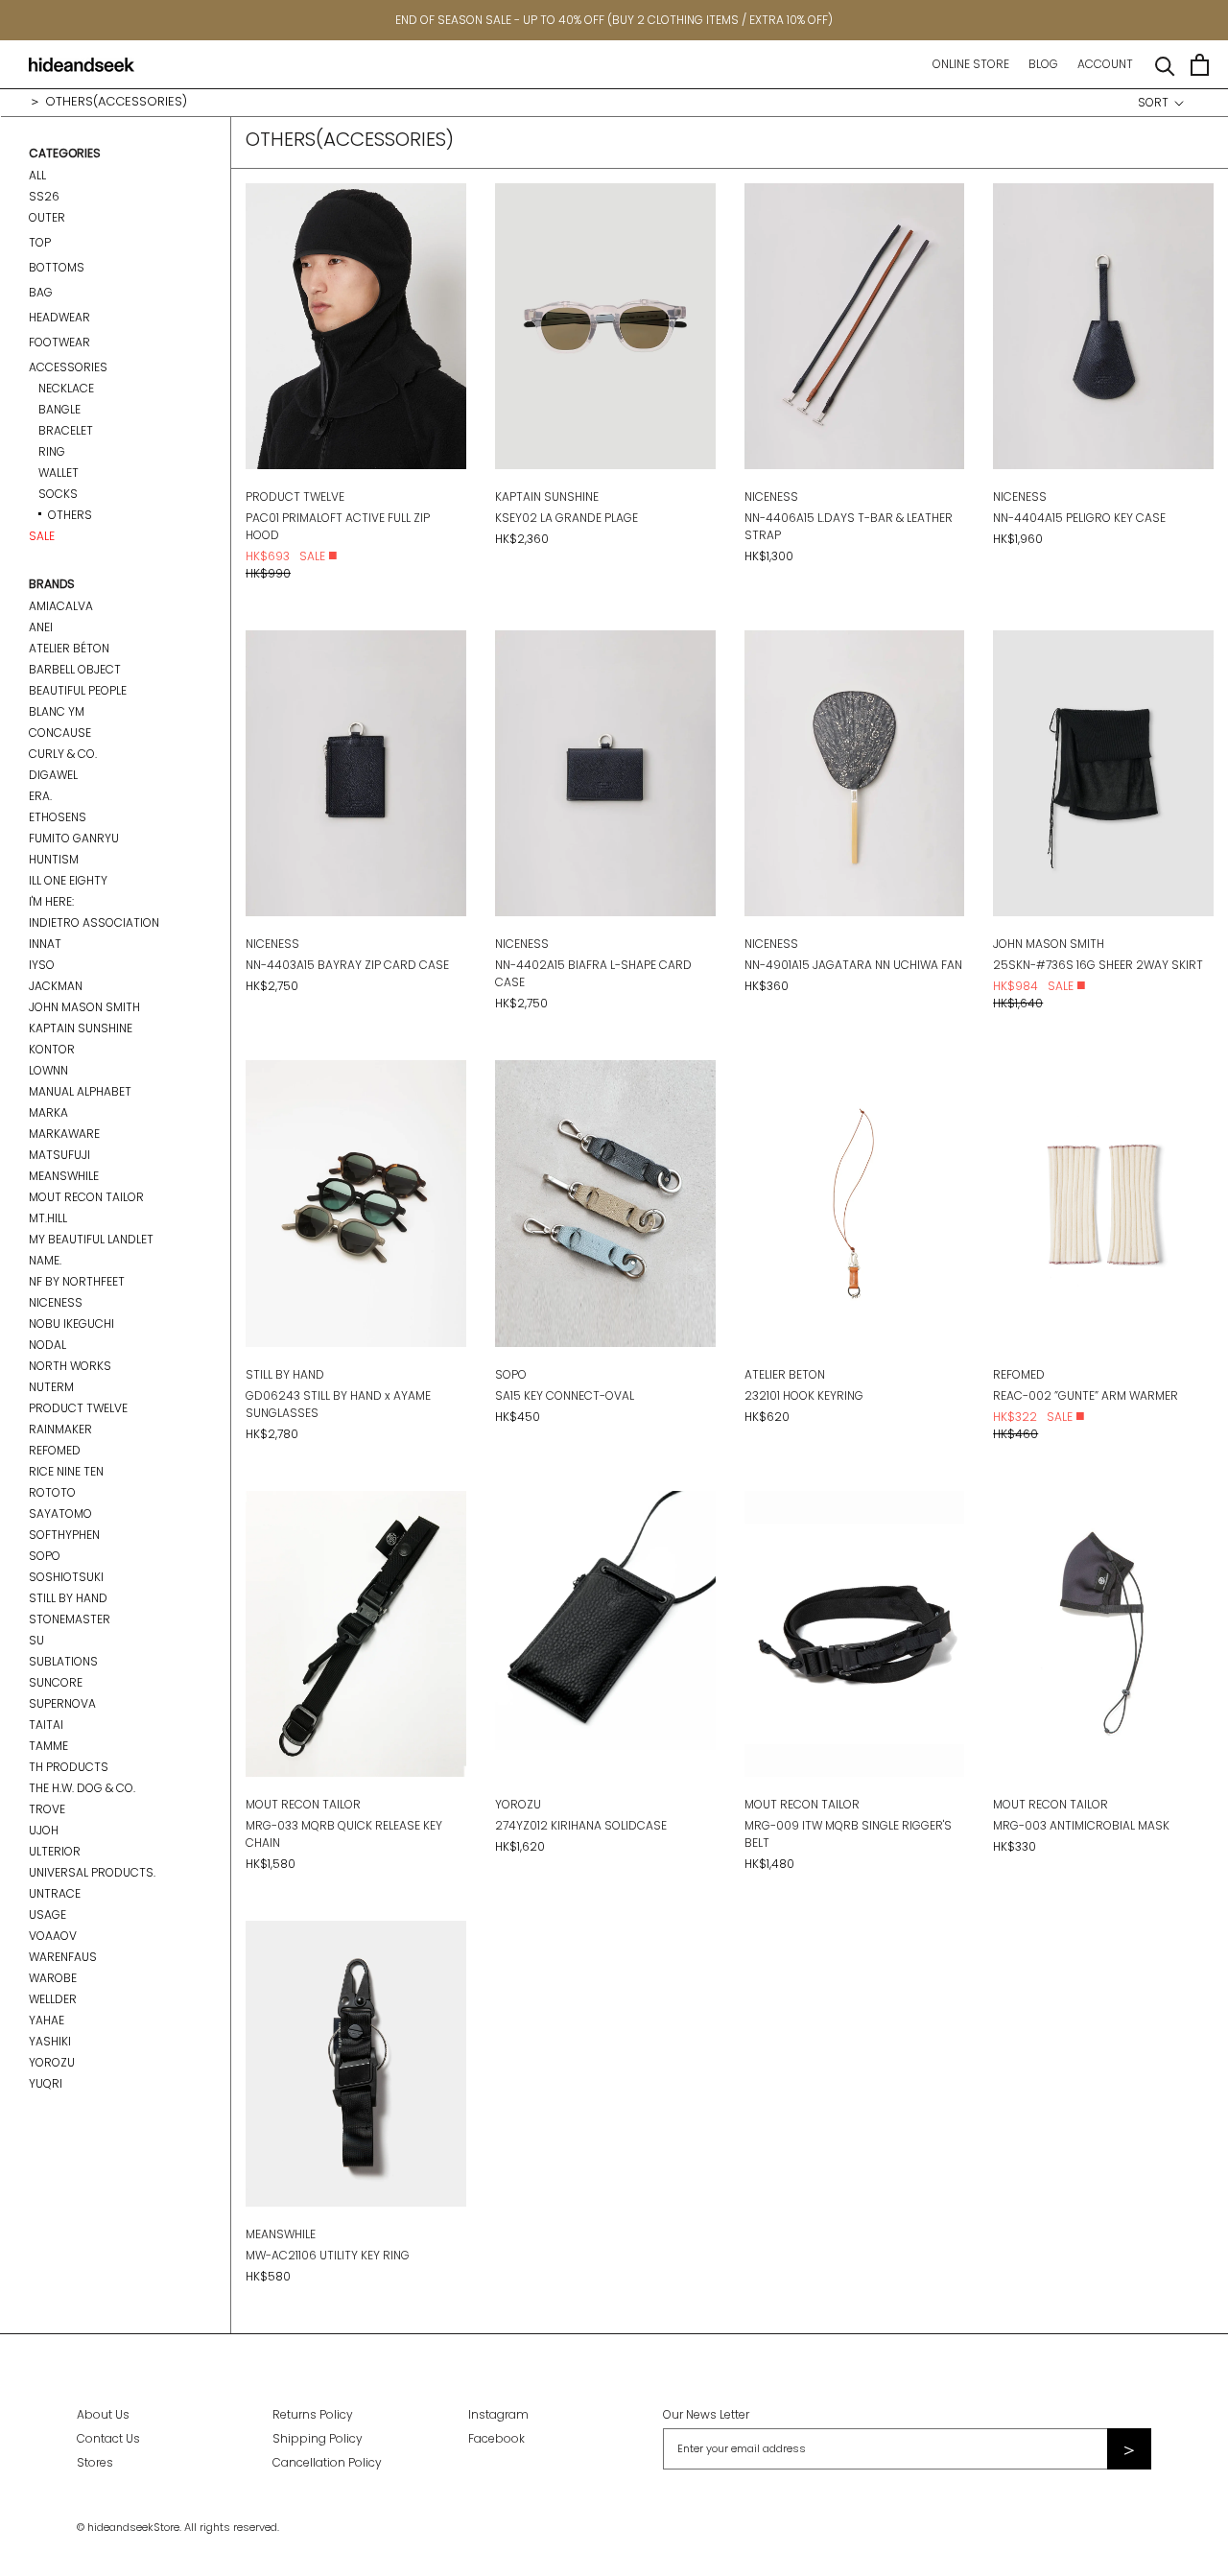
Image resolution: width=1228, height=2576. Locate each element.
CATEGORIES (65, 153)
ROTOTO (52, 1492)
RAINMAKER (60, 1429)
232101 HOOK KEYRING (804, 1395)
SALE (42, 536)
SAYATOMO (60, 1513)
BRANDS (52, 584)
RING (52, 451)
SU (36, 1640)
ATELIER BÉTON (69, 648)
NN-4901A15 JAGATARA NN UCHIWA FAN (853, 965)
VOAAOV (53, 1936)
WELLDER (53, 1999)
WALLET (59, 473)
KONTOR (52, 1049)
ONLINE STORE (971, 64)
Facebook (496, 2438)
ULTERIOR (55, 1851)
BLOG (1043, 64)
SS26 (44, 196)
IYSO (42, 965)
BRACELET (66, 430)
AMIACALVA (61, 606)
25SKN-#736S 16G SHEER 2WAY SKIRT (1098, 965)
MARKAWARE (64, 1134)
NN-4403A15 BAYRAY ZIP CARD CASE (347, 965)
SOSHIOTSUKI (66, 1577)
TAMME (48, 1746)
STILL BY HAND (68, 1598)
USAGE (47, 1914)
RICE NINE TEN (66, 1471)
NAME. (45, 1260)
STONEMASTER (70, 1619)
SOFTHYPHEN (64, 1535)
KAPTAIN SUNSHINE (81, 1028)
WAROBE (53, 1978)
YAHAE (47, 2020)
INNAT (45, 944)
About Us (103, 2414)
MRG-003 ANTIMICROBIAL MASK (1081, 1825)
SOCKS (58, 494)
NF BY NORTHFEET (77, 1281)
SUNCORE (56, 1682)
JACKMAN (56, 986)
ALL (37, 175)
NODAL (47, 1345)
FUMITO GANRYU (74, 838)
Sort (1155, 102)
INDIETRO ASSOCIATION (94, 922)
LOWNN (48, 1070)
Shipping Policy (318, 2438)
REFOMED (55, 1450)
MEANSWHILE (64, 1176)
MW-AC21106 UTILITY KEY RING (328, 2255)
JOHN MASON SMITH (84, 1007)
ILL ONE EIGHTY (68, 880)
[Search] (1165, 65)
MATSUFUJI (59, 1155)
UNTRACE (55, 1893)
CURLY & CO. (63, 754)
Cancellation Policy (327, 2462)
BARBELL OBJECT (75, 669)
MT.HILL (48, 1218)
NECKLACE (66, 388)
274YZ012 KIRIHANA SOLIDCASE (581, 1825)
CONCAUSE (60, 733)
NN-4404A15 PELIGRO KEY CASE (1079, 518)
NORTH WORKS (70, 1366)
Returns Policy (313, 2414)
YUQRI (46, 2083)
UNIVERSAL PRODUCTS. (92, 1872)
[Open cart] (1200, 65)
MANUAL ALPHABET (80, 1091)
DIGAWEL (53, 775)
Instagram (498, 2414)
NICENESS (56, 1302)
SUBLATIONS (63, 1661)
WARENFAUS (63, 1957)
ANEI (41, 627)
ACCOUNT (1105, 64)
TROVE (47, 1809)
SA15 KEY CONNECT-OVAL (565, 1395)
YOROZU (52, 2062)
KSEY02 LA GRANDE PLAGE (567, 518)
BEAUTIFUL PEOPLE (78, 690)
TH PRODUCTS (69, 1767)
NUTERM (51, 1387)
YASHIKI (50, 2041)
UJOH (44, 1830)
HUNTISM (54, 859)
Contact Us (108, 2438)
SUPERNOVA (62, 1703)
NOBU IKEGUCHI (71, 1323)
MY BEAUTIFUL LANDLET (91, 1239)
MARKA (48, 1112)
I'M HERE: (51, 901)
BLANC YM (57, 711)
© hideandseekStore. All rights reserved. (178, 2527)
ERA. (40, 796)
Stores (95, 2462)
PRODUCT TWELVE (78, 1408)
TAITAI (46, 1725)
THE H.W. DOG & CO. (82, 1788)
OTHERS (70, 515)
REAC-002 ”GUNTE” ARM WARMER (1086, 1395)
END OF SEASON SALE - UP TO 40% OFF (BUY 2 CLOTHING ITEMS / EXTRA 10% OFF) (614, 20)
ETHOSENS (58, 817)
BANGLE (59, 409)
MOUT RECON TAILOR (86, 1197)
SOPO (45, 1556)
